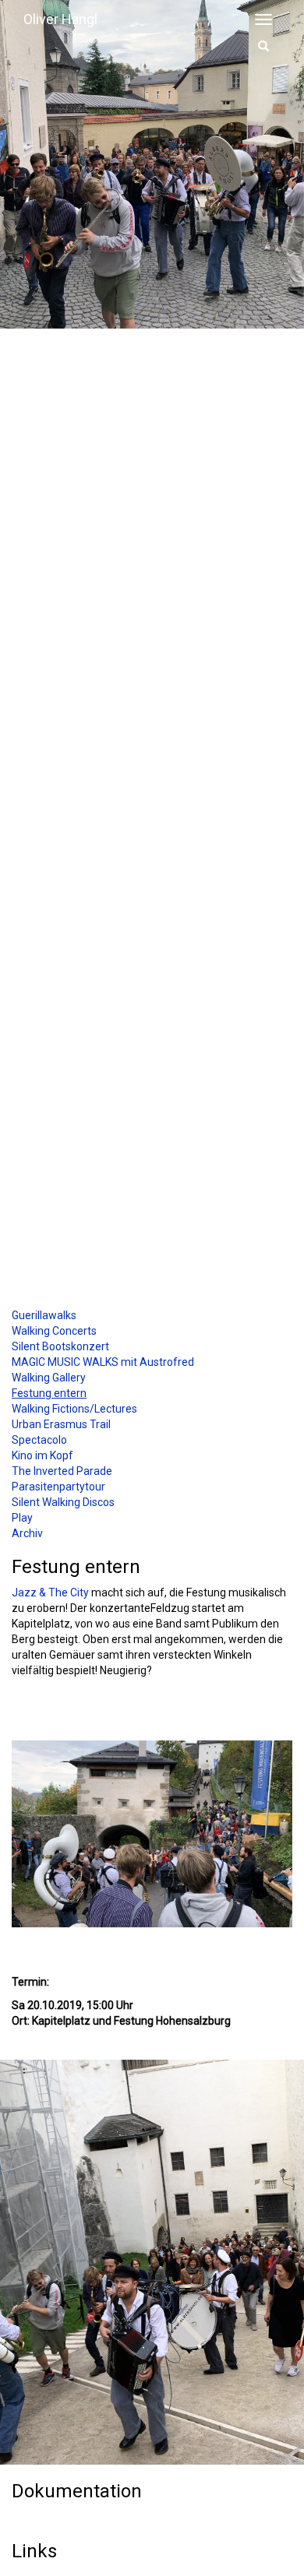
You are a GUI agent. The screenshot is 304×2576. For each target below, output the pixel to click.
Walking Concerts (54, 1331)
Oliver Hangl (60, 19)
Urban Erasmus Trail (61, 1424)
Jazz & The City (50, 1592)
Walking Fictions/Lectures (74, 1409)
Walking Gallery (49, 1378)
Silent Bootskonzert (60, 1346)
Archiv (27, 1533)
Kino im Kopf (42, 1455)
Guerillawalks (44, 1315)
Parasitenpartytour (58, 1487)
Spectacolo (39, 1440)
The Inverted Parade (62, 1471)
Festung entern (49, 1393)
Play (22, 1518)
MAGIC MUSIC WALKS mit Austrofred (103, 1362)
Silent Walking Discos (63, 1502)
